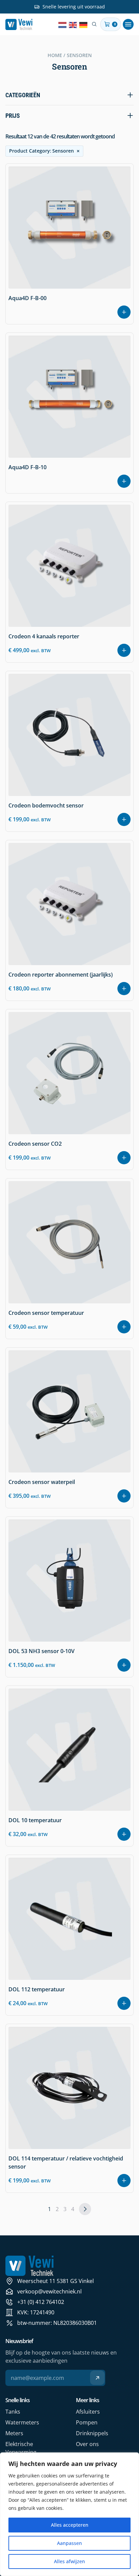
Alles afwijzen (69, 2561)
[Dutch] (63, 24)
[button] (128, 24)
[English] (73, 24)
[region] (69, 2514)
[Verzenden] (97, 2378)
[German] (84, 24)
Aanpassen (69, 2543)
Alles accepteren (70, 2525)
